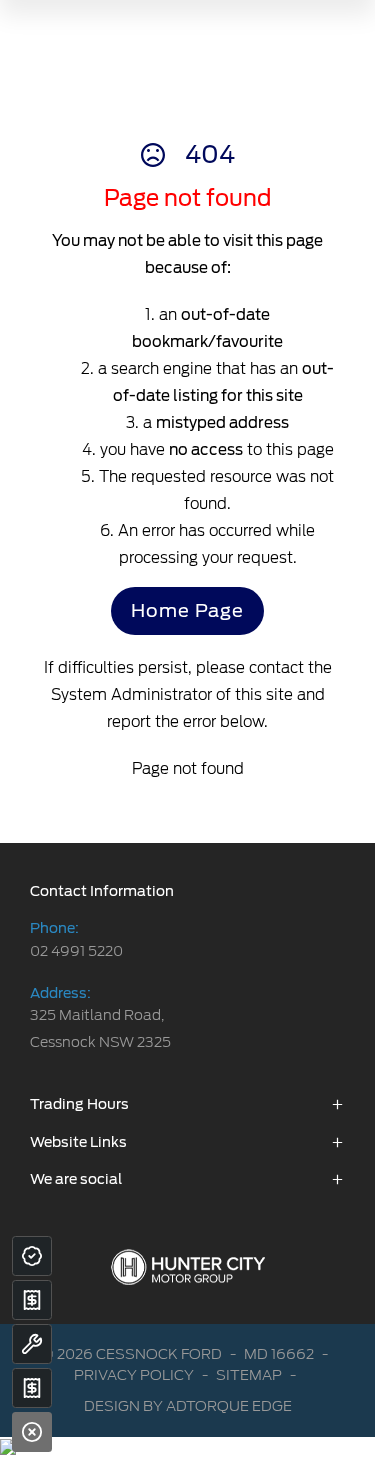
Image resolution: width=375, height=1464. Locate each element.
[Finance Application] (32, 1388)
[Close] (32, 1432)
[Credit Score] (32, 1256)
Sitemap (249, 1375)
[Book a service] (32, 1344)
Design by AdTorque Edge (188, 1406)
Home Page (187, 610)
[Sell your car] (32, 1300)
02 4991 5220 (76, 951)
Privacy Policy (134, 1375)
